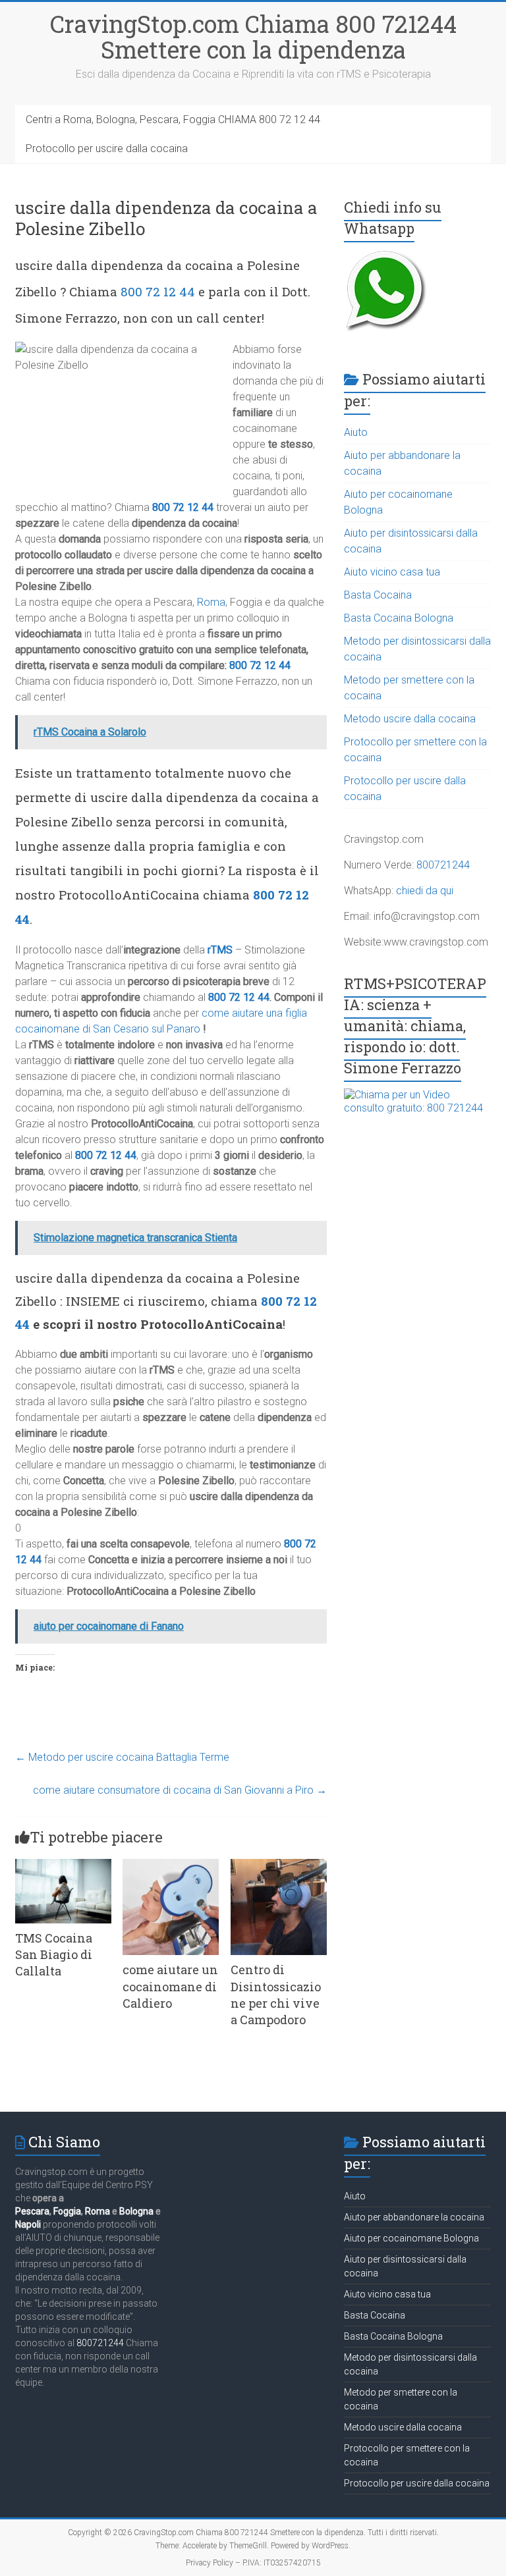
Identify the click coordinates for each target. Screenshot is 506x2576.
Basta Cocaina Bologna (399, 618)
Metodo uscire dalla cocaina (410, 719)
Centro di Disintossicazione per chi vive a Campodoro (276, 1995)
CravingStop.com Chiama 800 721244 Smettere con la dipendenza (253, 37)
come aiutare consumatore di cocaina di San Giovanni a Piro (180, 1790)
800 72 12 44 (158, 291)
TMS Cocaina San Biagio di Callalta (54, 1954)
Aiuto (356, 432)
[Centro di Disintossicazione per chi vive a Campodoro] (279, 1865)
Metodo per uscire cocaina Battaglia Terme (122, 1757)
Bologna (136, 2211)
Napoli (28, 2224)
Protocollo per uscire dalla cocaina (107, 148)
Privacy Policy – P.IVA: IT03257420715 (253, 2563)
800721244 (443, 865)
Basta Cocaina (378, 595)
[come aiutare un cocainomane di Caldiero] (171, 1865)
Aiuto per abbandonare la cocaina (414, 2217)
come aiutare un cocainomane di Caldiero (170, 1986)
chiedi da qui (425, 891)
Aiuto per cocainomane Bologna (411, 2238)
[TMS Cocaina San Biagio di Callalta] (63, 1865)
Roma (211, 602)
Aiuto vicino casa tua (392, 572)
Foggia (67, 2211)
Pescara (32, 2211)
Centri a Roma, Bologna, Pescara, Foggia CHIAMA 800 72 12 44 (173, 120)
